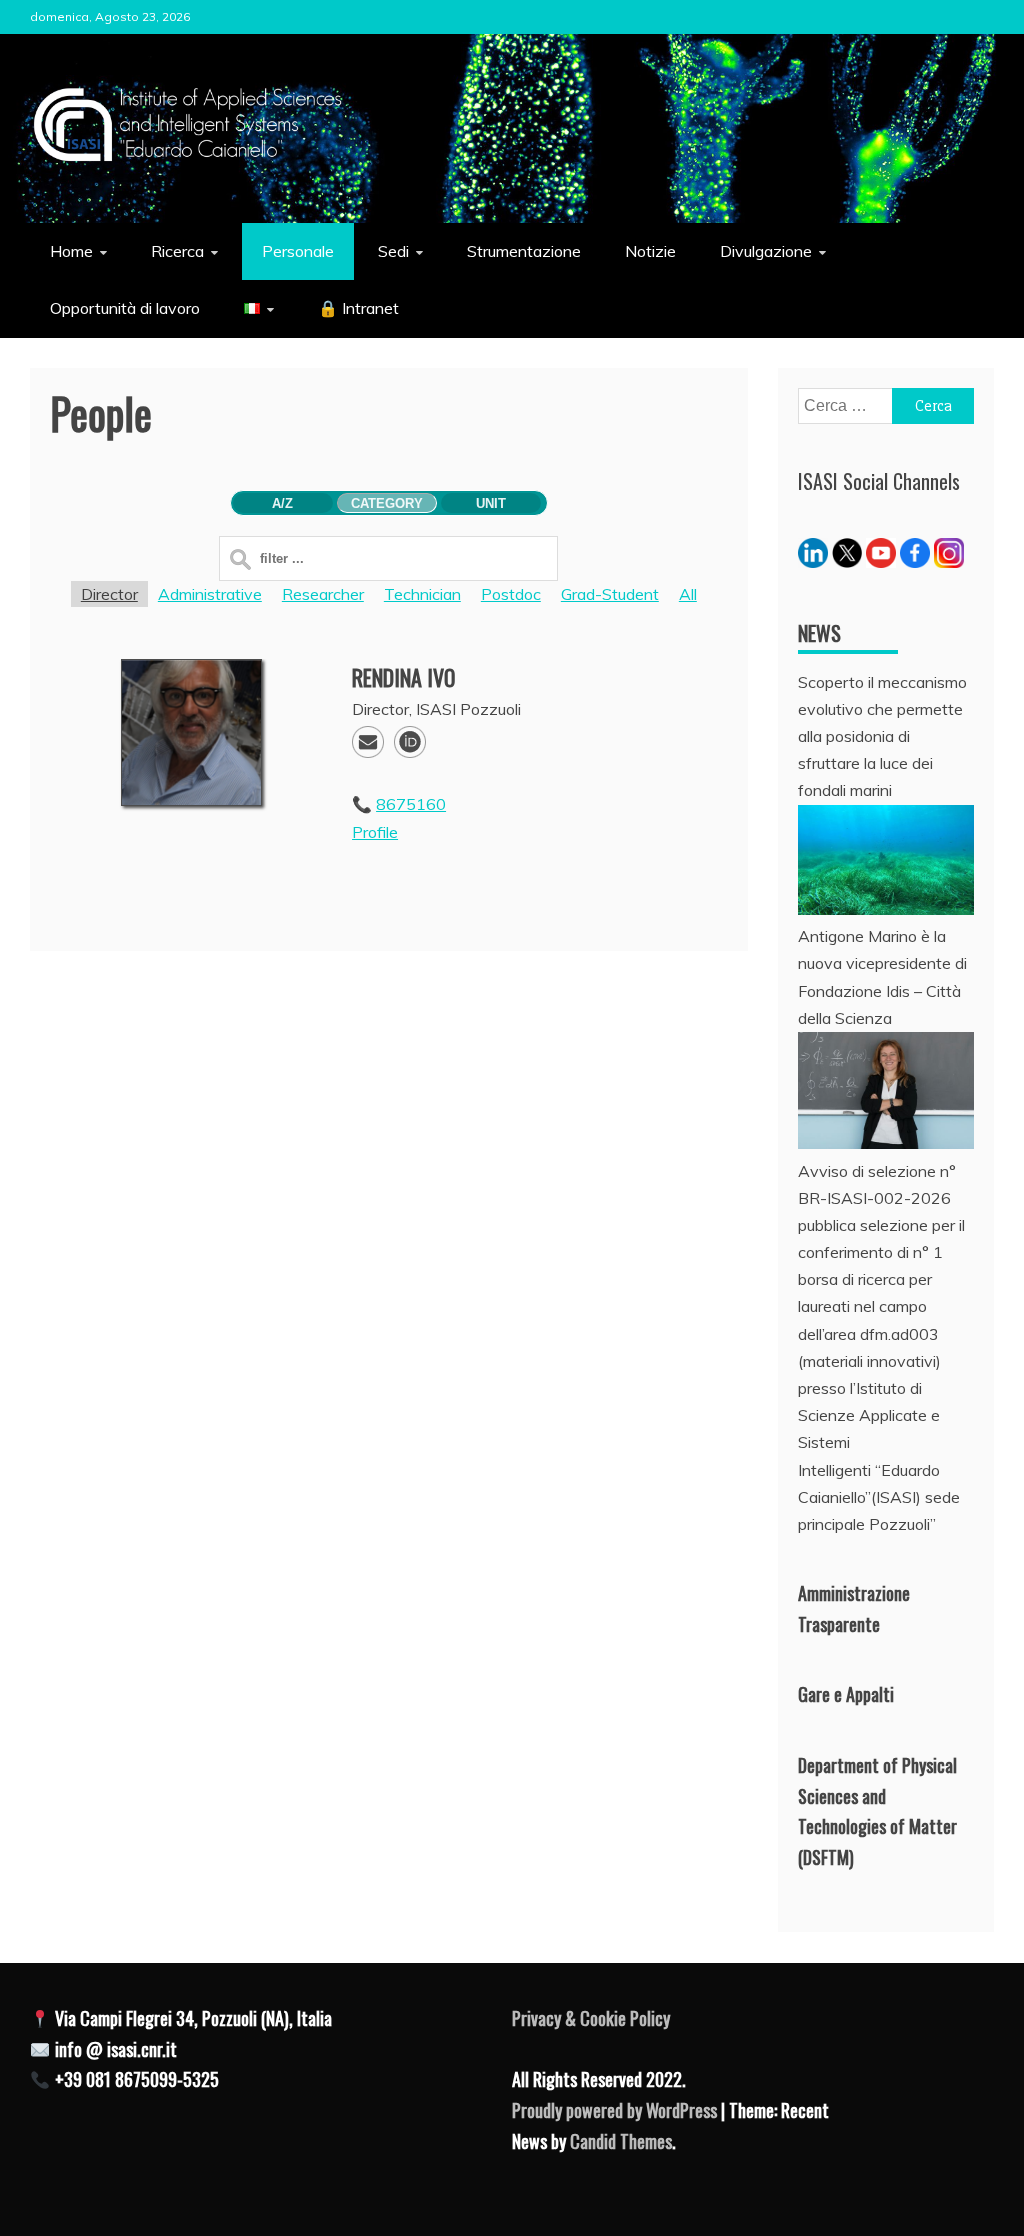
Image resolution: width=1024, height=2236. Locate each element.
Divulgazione (766, 251)
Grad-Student (610, 594)
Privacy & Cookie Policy (591, 2018)
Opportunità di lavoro (125, 308)
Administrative (210, 594)
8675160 (411, 804)
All (688, 594)
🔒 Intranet (358, 308)
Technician (422, 594)
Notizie (650, 251)
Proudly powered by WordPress (616, 2110)
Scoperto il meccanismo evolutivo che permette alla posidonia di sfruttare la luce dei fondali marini (882, 736)
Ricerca (177, 251)
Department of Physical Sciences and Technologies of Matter (877, 1795)
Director (109, 594)
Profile (375, 832)
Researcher (323, 594)
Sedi (393, 251)
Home (71, 251)
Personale (298, 251)
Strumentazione (524, 251)
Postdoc (511, 594)
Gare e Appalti (846, 1694)
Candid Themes (621, 2141)
